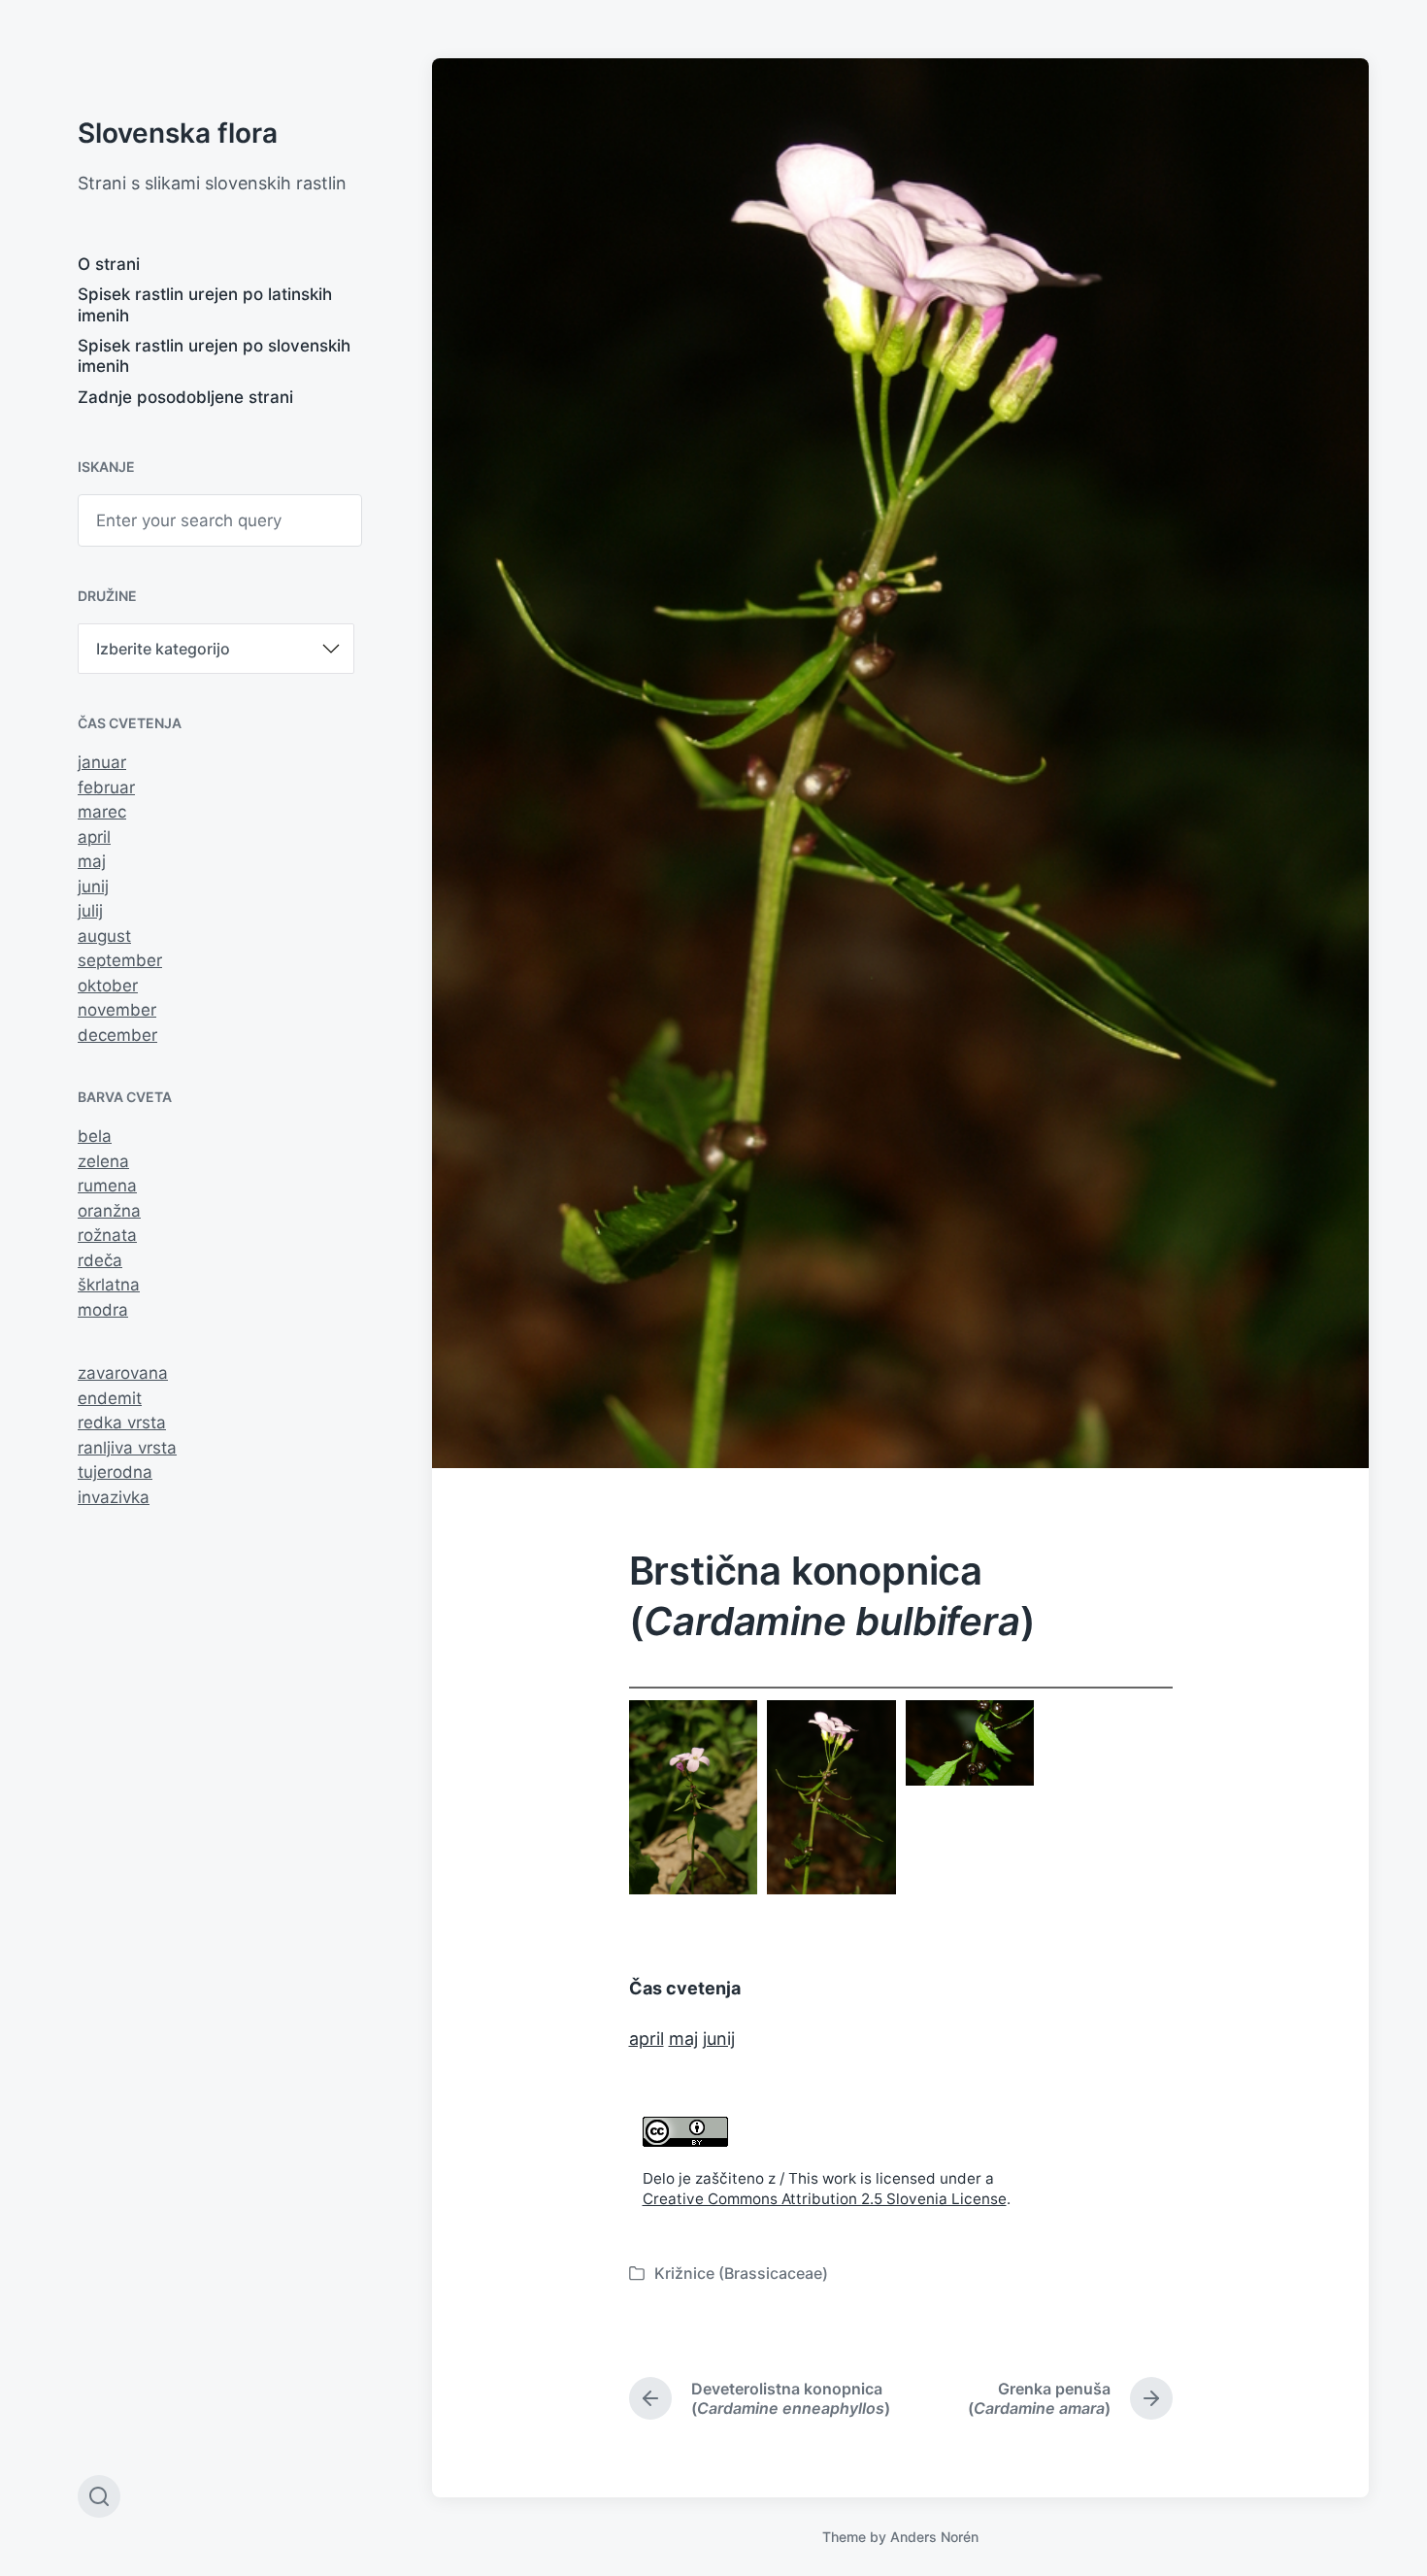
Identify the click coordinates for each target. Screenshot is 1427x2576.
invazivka (114, 1497)
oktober (108, 986)
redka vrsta (122, 1422)
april (94, 837)
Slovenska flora (178, 133)
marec (102, 812)
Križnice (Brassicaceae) (741, 2273)
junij (93, 887)
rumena (107, 1186)
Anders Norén (934, 2537)
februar (106, 787)
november (117, 1010)
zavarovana (123, 1373)
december (117, 1035)
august (104, 936)
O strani (109, 264)
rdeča (100, 1260)
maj (92, 861)
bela (95, 1136)
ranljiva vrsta (127, 1448)
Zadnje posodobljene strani (185, 397)
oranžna (109, 1211)
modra (103, 1310)
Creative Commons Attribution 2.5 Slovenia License (825, 2199)
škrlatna (109, 1285)
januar (102, 762)
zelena (103, 1161)
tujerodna (115, 1472)
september (120, 960)
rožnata (107, 1235)
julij (90, 911)
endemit (110, 1398)
